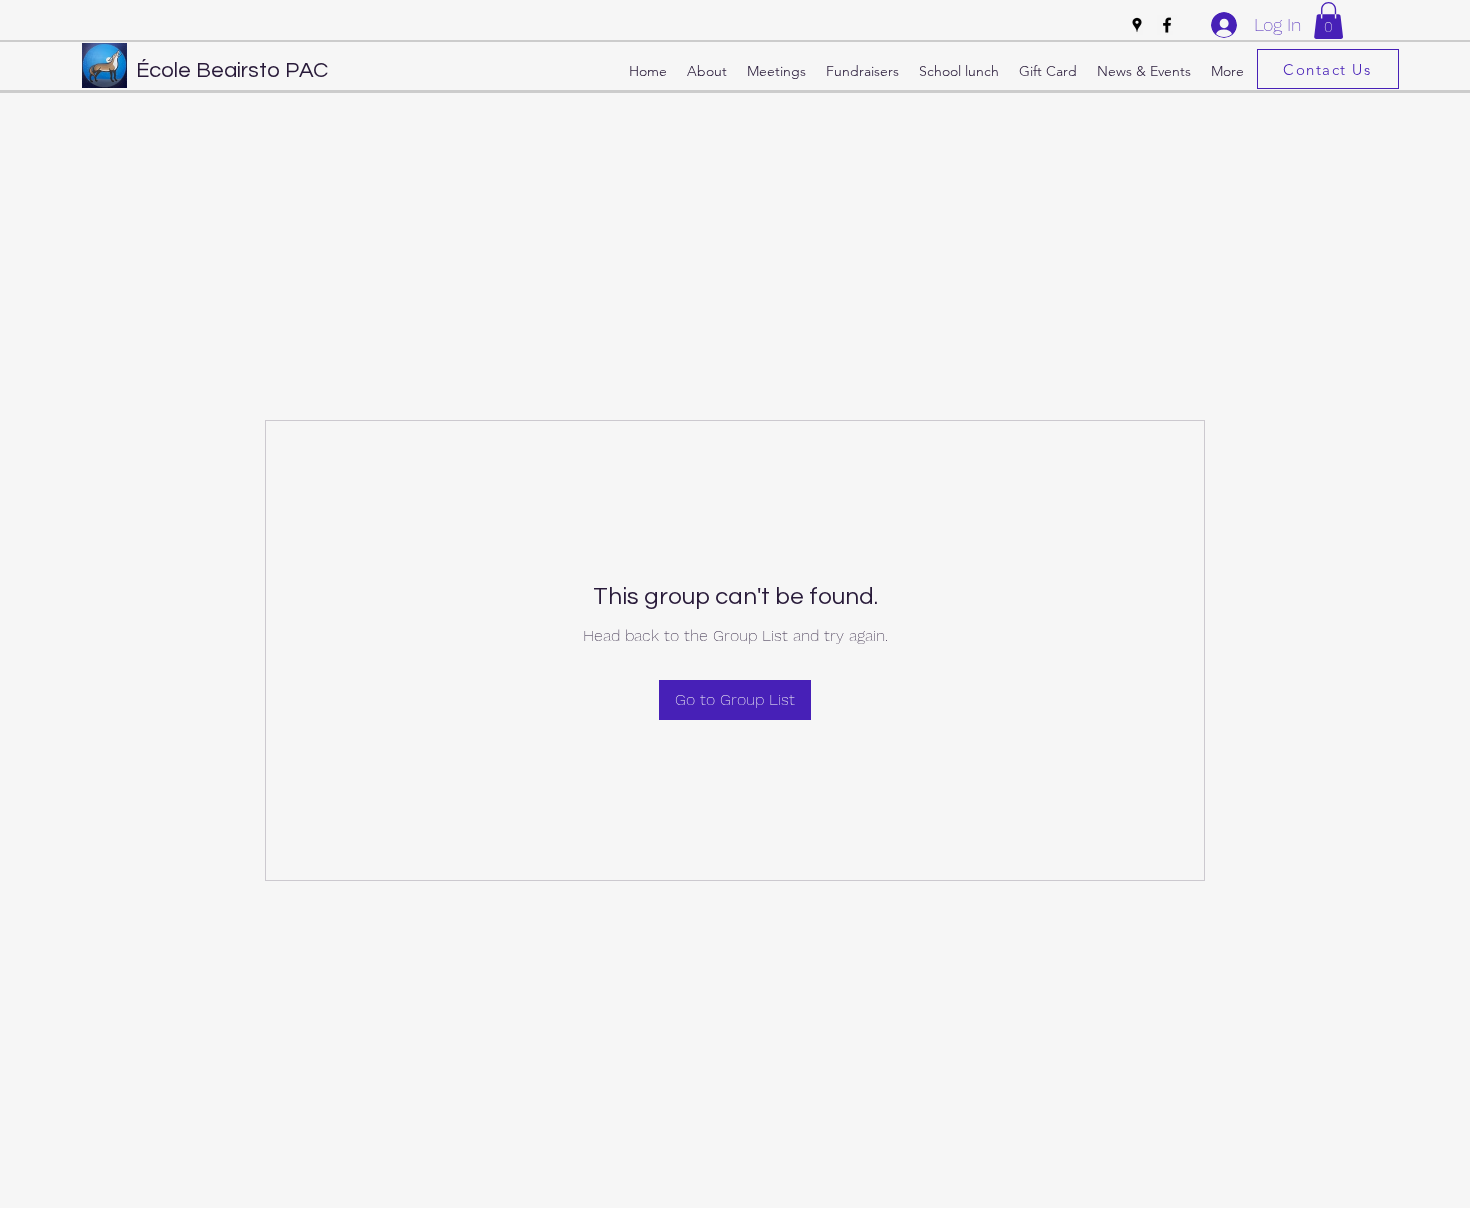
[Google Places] (1137, 25)
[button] (1328, 20)
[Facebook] (1167, 25)
